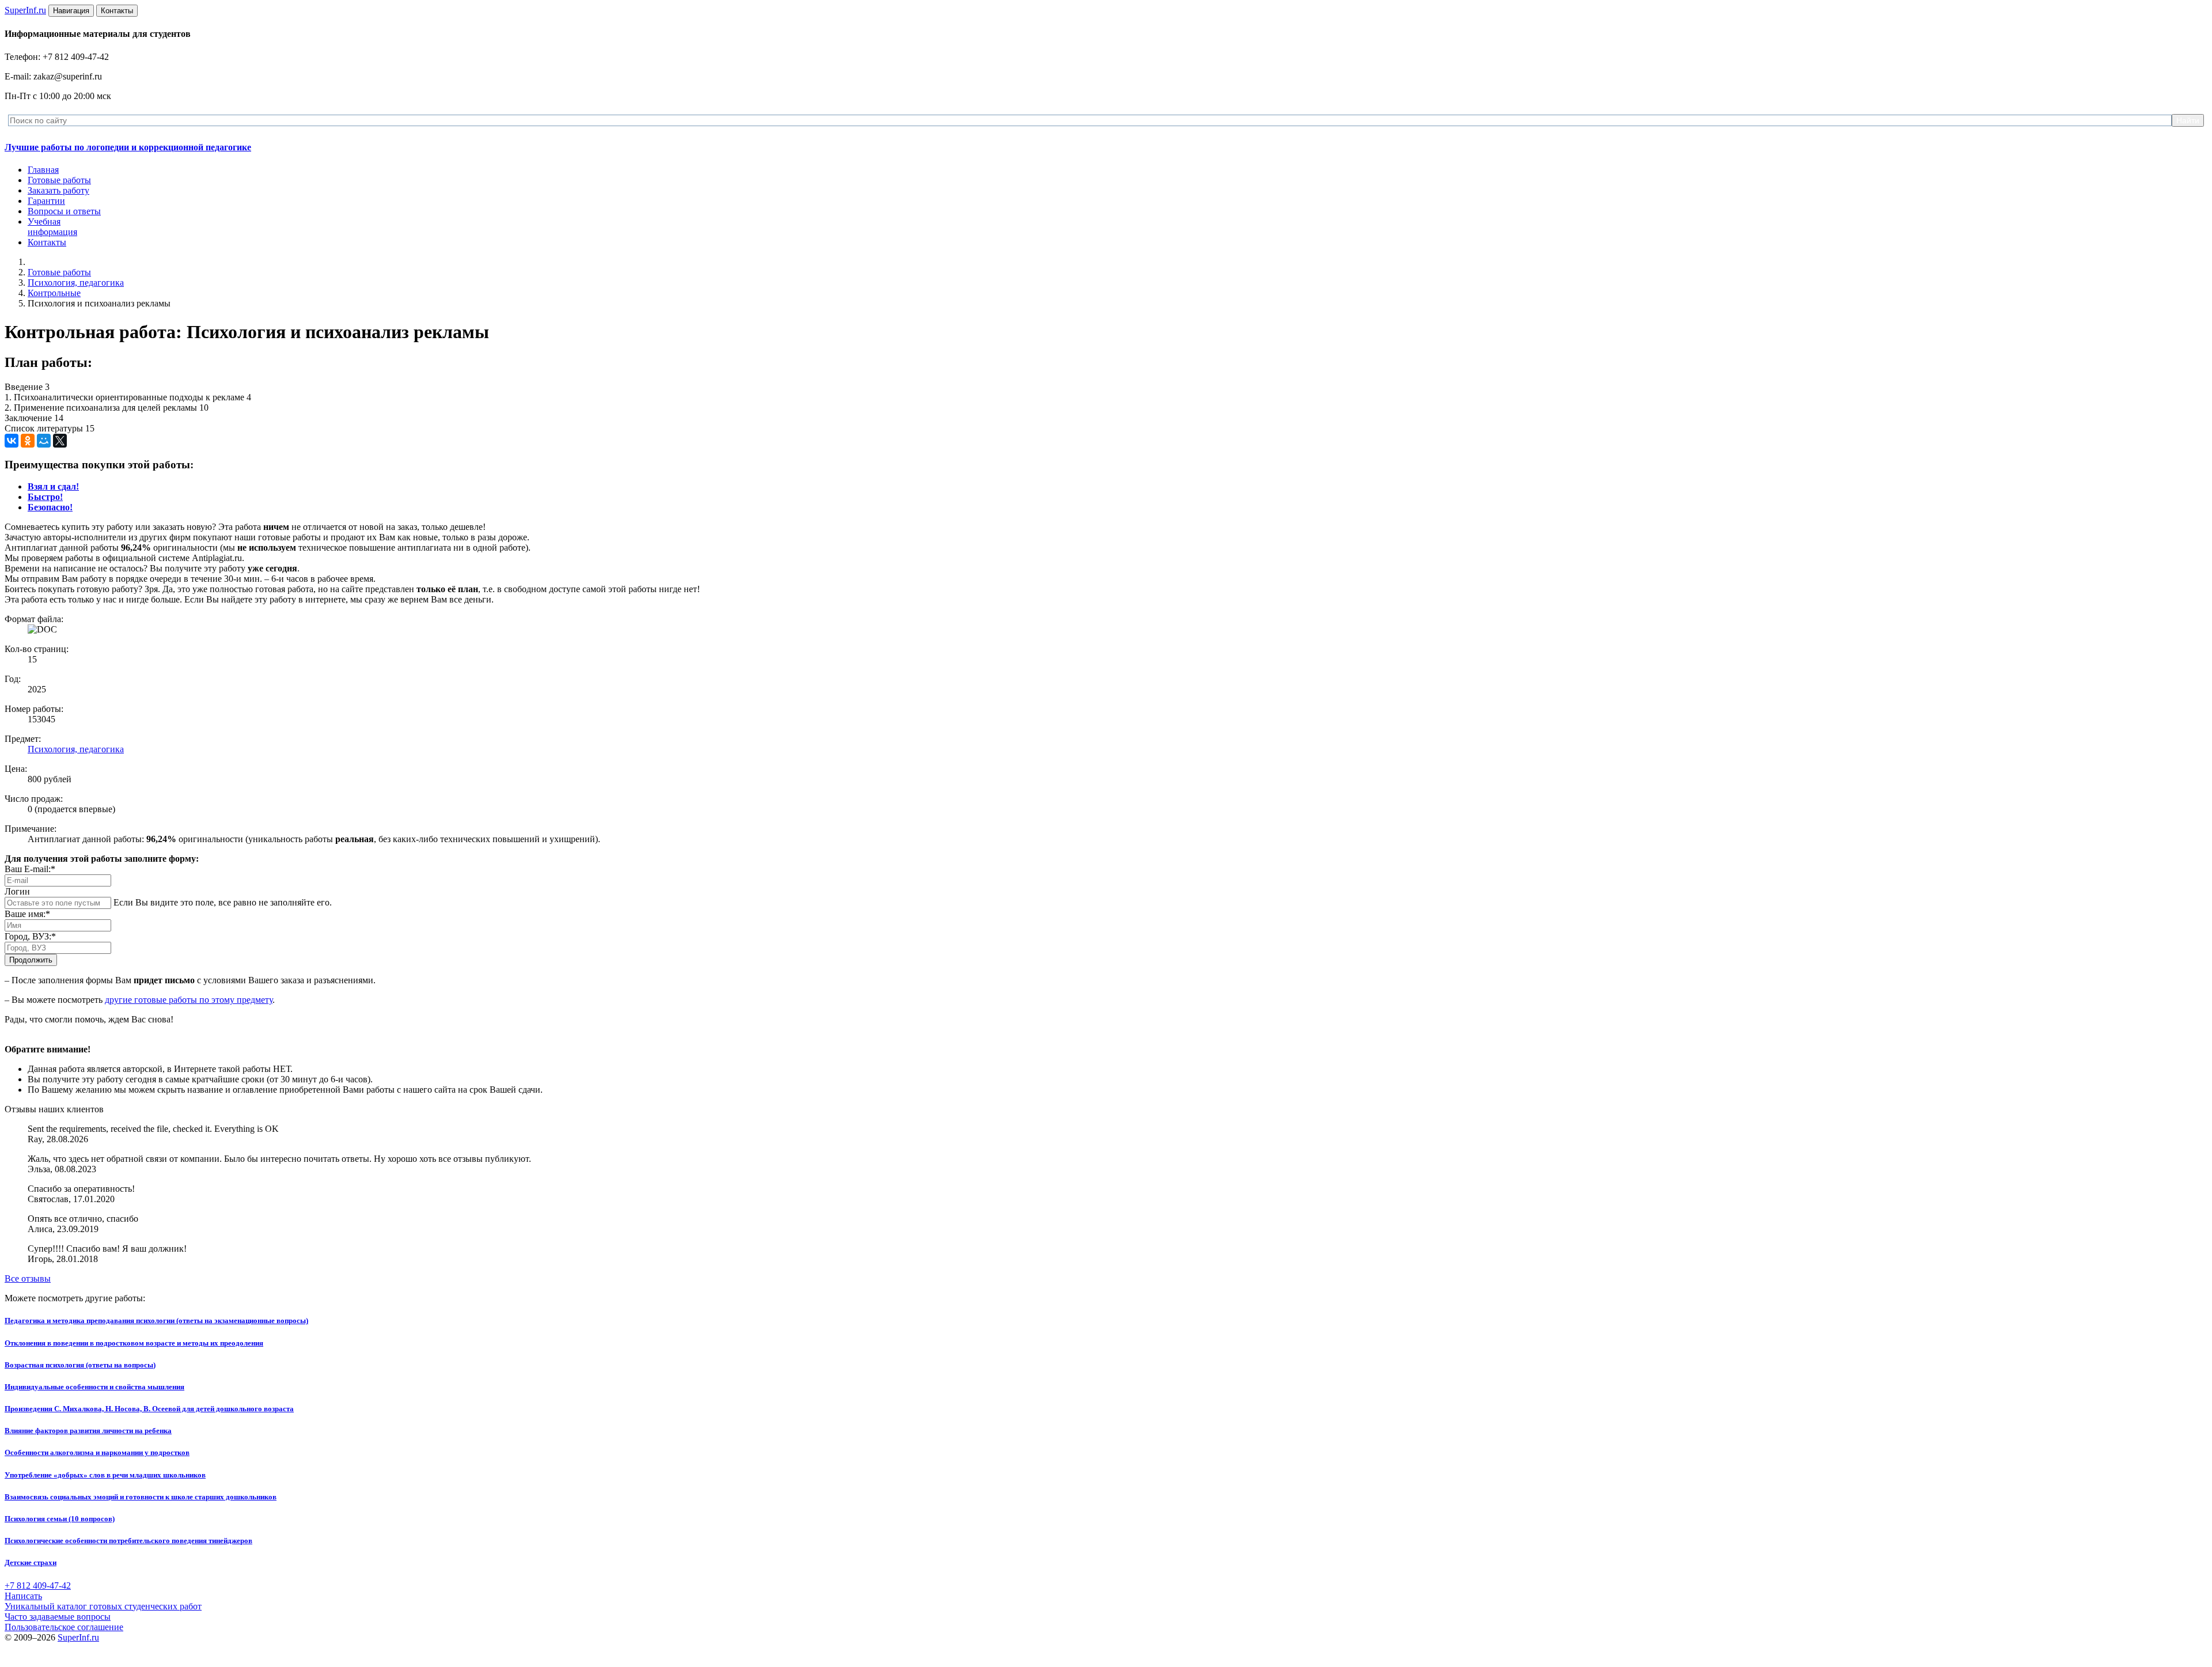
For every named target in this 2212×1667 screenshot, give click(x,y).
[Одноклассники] (28, 441)
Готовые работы (59, 180)
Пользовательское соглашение (64, 1627)
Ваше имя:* (27, 914)
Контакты (47, 242)
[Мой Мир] (44, 441)
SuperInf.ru (78, 1637)
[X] (60, 441)
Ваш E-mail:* (30, 869)
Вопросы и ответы (64, 211)
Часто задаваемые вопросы (58, 1617)
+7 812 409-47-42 (38, 1585)
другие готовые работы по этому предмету (189, 1000)
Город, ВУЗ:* (30, 936)
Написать (23, 1596)
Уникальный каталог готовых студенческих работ (103, 1606)
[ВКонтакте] (12, 441)
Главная (43, 170)
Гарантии (46, 201)
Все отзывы (28, 1278)
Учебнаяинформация (52, 227)
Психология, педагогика (76, 283)
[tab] (53, 486)
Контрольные (54, 293)
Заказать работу (58, 190)
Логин (17, 891)
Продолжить (31, 960)
